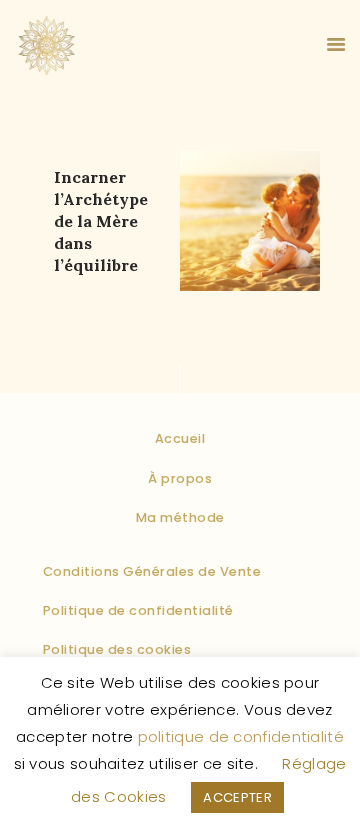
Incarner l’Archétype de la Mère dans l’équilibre (101, 221)
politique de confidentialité (241, 736)
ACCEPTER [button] (237, 797)
